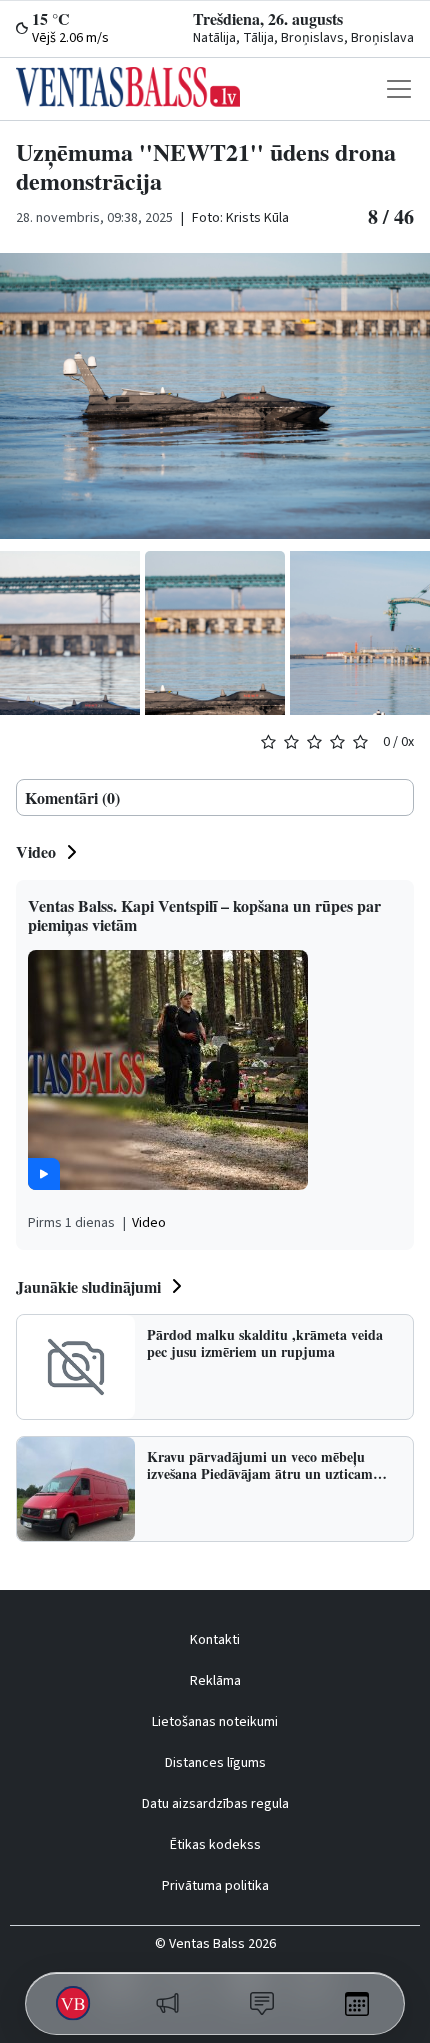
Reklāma (215, 1681)
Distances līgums (215, 1763)
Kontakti (215, 1640)
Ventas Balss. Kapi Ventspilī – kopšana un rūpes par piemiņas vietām (204, 915)
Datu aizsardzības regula (215, 1804)
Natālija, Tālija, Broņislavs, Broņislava (303, 38)
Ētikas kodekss (215, 1845)
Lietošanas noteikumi (215, 1722)
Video (36, 851)
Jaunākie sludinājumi (88, 1286)
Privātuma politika (215, 1886)
